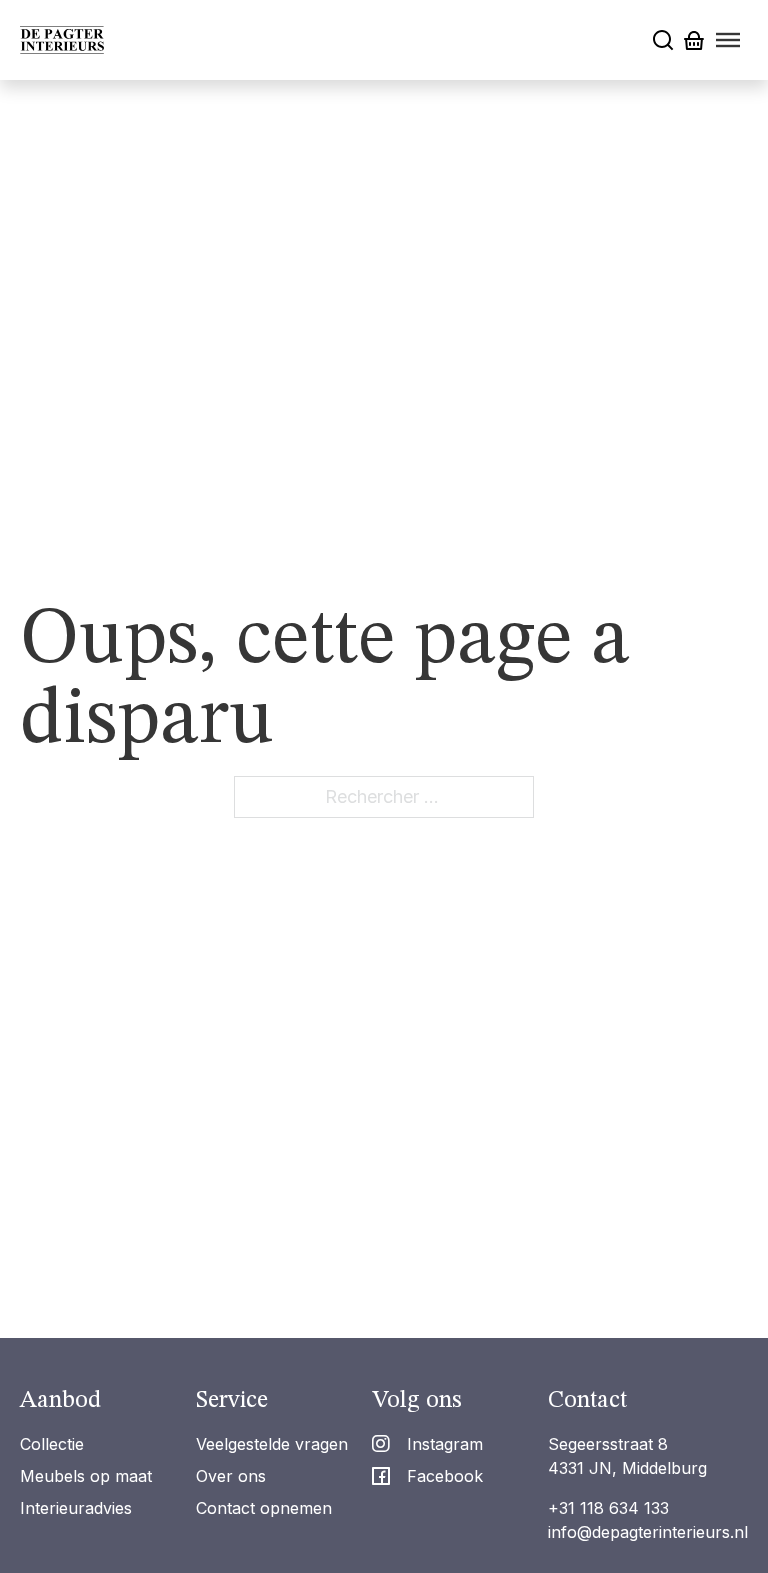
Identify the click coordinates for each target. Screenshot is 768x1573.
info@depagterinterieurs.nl (648, 1532)
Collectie (52, 1444)
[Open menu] (728, 40)
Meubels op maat (86, 1476)
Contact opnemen (264, 1508)
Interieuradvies (76, 1508)
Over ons (231, 1476)
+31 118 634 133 (608, 1508)
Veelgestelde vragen (272, 1444)
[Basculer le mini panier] (694, 40)
